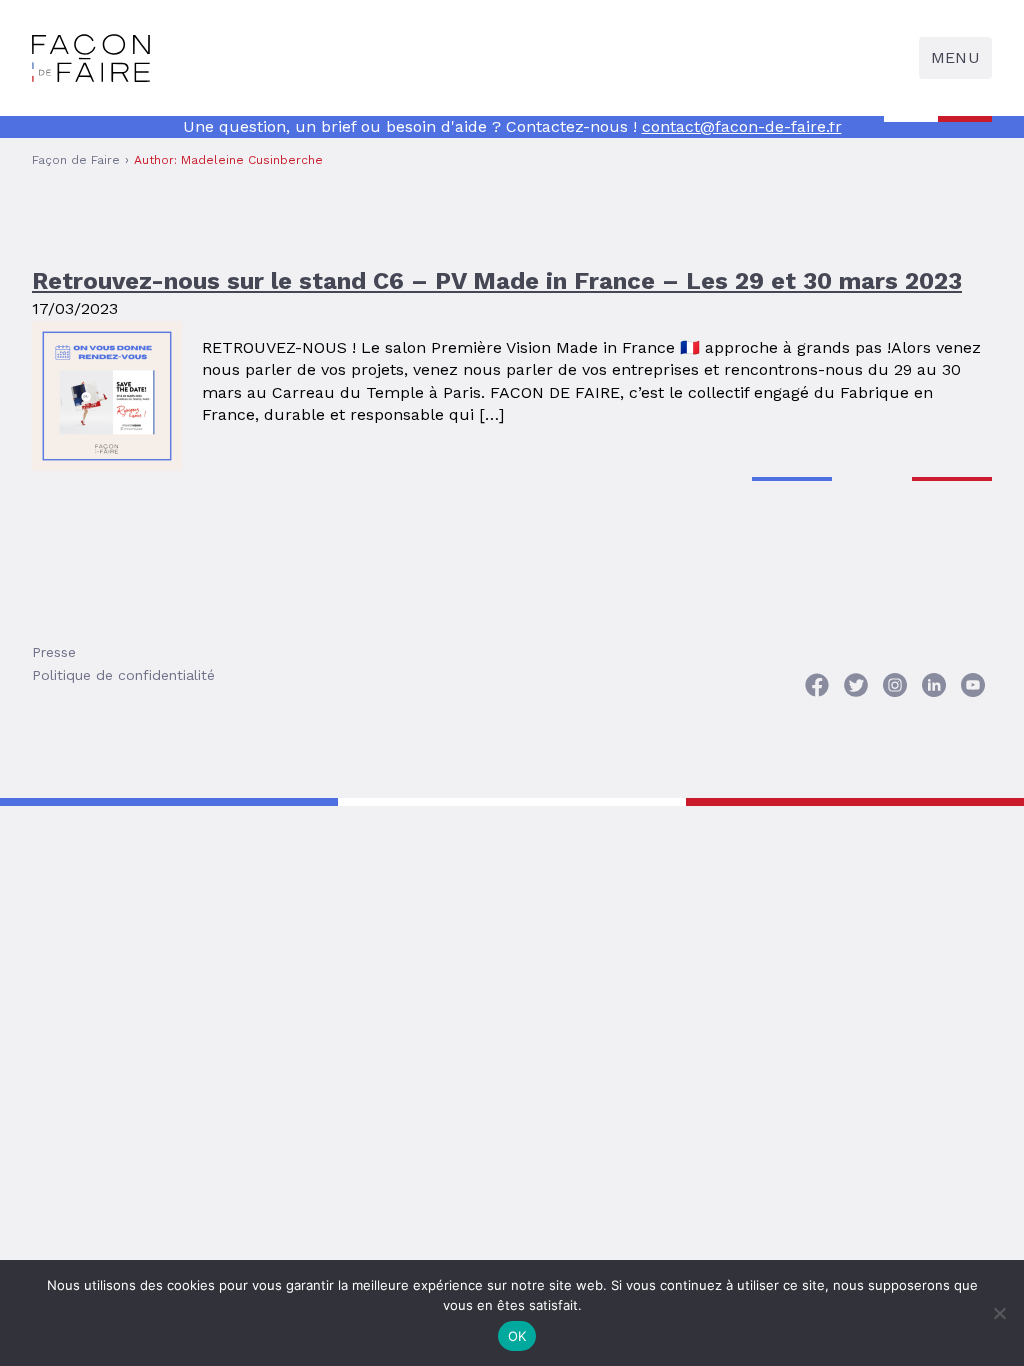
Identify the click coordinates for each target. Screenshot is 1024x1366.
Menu (955, 57)
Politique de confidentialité (123, 675)
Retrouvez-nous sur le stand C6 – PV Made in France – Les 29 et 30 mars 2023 (497, 281)
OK (517, 1336)
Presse (54, 652)
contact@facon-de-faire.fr (742, 126)
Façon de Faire (76, 160)
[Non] (999, 1313)
